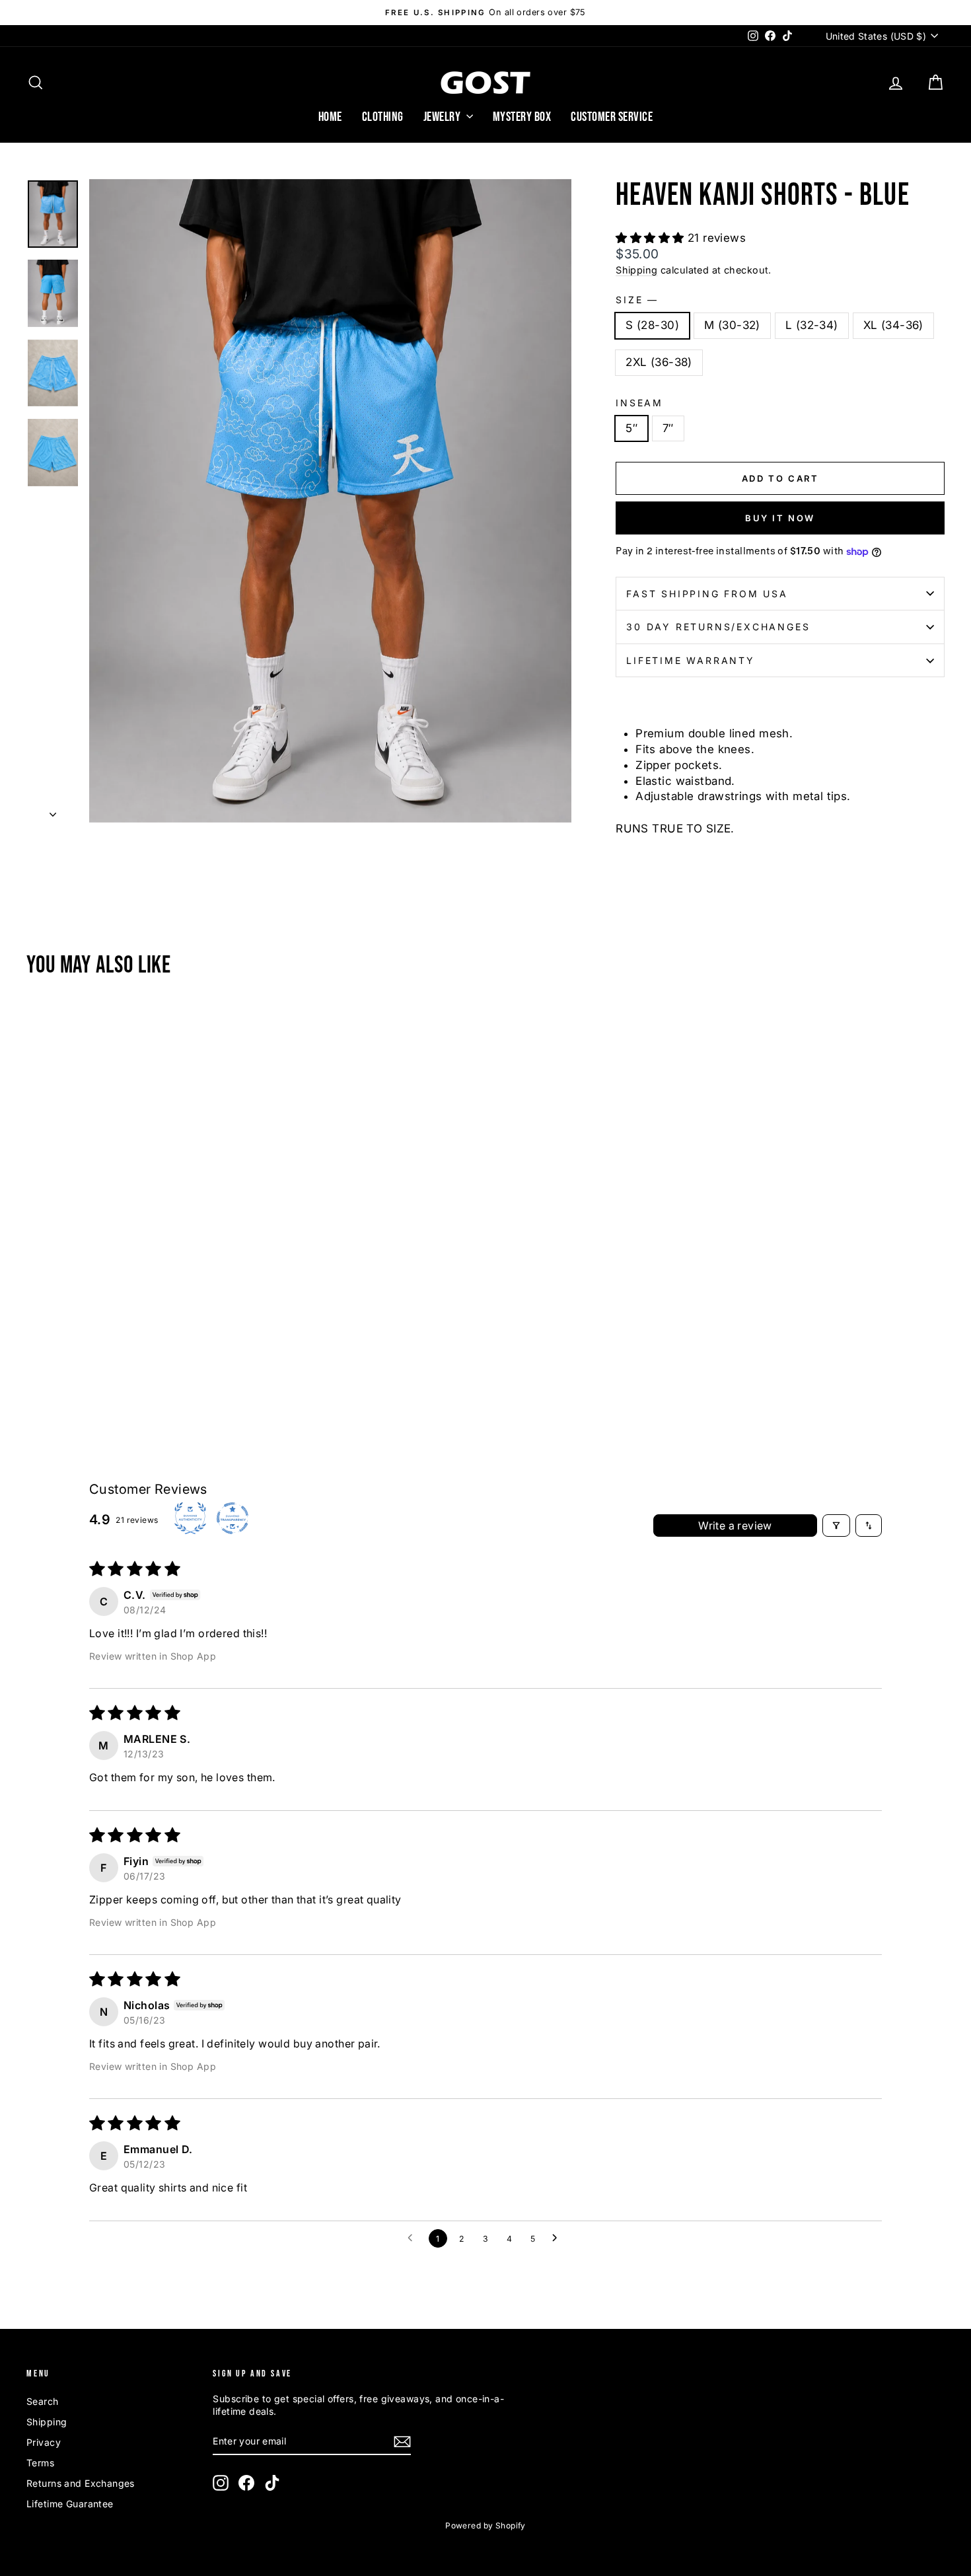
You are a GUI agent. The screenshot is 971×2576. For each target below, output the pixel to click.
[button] (652, 238)
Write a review (735, 1526)
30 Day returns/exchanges (718, 627)
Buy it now (780, 518)
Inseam (639, 403)
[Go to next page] (558, 2238)
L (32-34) (812, 325)
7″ (668, 428)
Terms (40, 2463)
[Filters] (836, 1526)
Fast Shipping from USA (707, 594)
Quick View (136, 1324)
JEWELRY (443, 117)
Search (43, 2401)
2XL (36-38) (659, 362)
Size (636, 300)
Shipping (636, 270)
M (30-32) (732, 325)
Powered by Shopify (485, 2525)
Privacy (44, 2442)
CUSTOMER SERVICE (612, 117)
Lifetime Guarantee (70, 2504)
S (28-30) (652, 325)
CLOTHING (383, 117)
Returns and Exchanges (81, 2483)
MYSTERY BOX (522, 117)
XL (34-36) (893, 325)
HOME (330, 117)
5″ (631, 428)
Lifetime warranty (691, 660)
